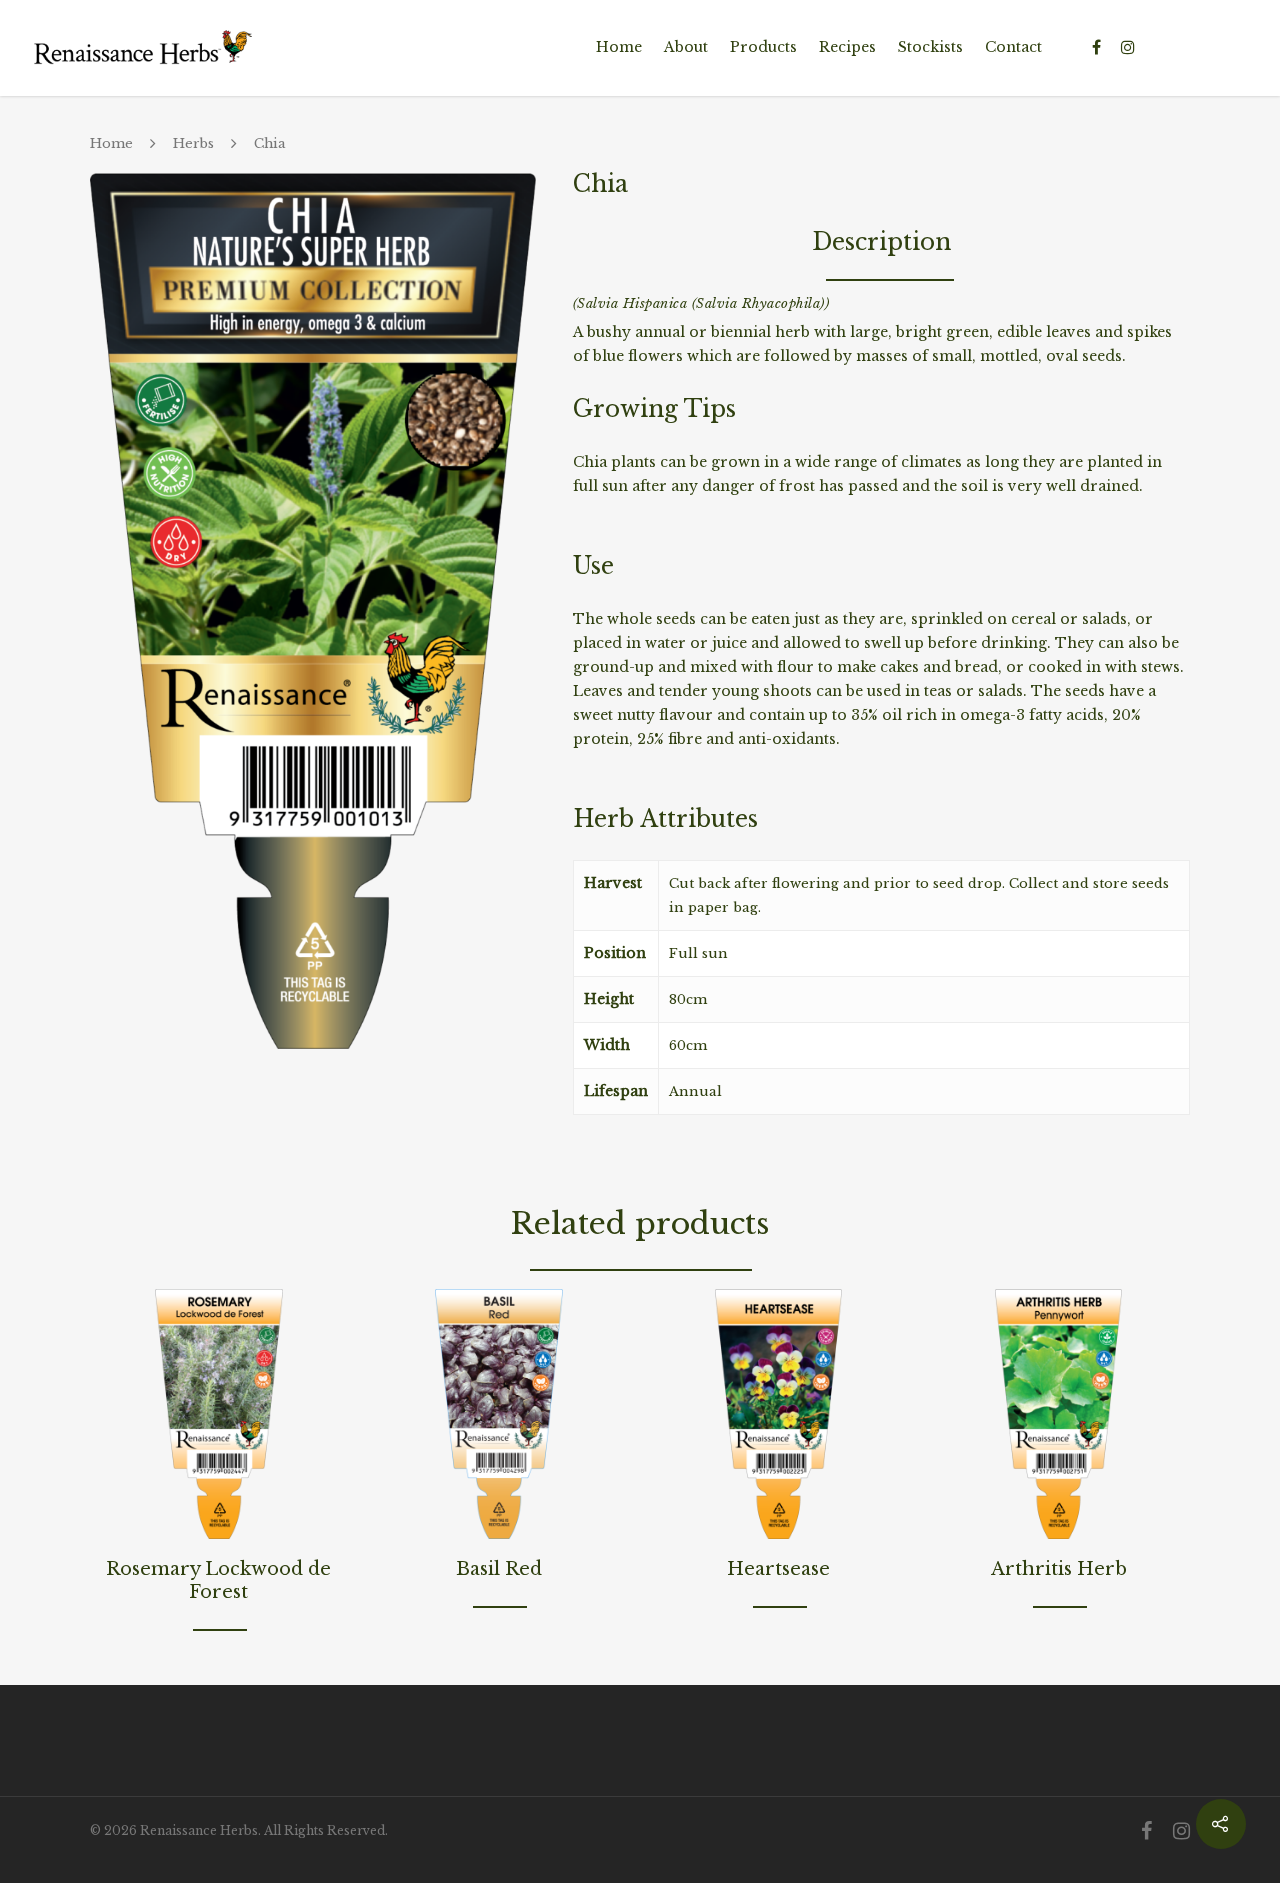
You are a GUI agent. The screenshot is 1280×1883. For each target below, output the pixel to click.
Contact (1013, 47)
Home (619, 47)
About (686, 47)
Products (763, 47)
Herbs (193, 143)
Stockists (930, 47)
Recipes (847, 47)
